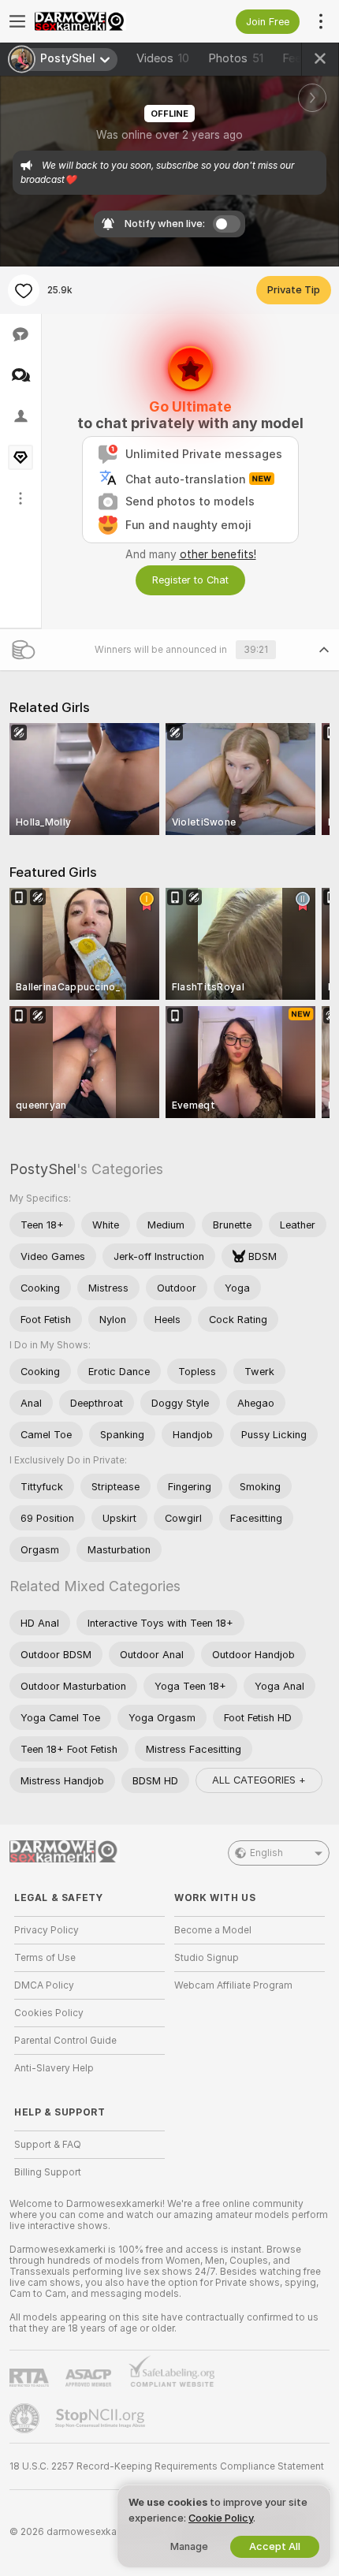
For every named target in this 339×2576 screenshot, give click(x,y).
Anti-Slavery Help (54, 2068)
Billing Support (48, 2172)
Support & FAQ (48, 2145)
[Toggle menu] (17, 21)
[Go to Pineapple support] (26, 2418)
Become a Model (213, 1930)
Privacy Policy (47, 1930)
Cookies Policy (49, 2013)
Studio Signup (207, 1958)
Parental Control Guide (65, 2041)
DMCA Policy (44, 1985)
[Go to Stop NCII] (102, 2418)
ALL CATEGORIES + (259, 1780)
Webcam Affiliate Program (233, 1985)
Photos (236, 58)
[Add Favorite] (24, 290)
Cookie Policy (221, 2518)
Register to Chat (190, 580)
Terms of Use (45, 1958)
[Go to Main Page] (102, 21)
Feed (295, 58)
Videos (163, 58)
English (266, 1853)
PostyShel (43, 1169)
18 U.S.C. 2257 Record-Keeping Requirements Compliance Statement (167, 2466)
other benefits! (218, 554)
